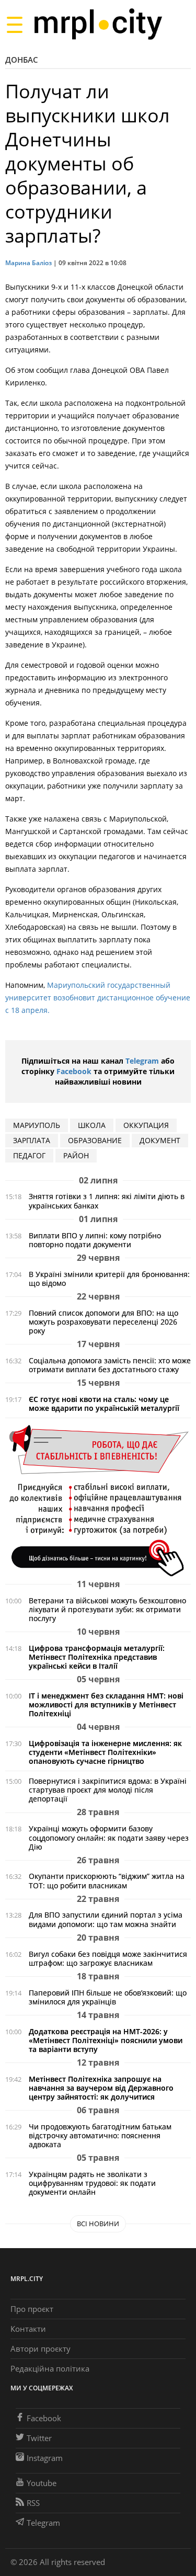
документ (160, 1140)
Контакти (28, 2329)
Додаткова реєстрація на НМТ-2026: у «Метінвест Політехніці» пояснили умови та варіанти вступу (106, 2040)
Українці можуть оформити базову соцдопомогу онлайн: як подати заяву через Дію (109, 1837)
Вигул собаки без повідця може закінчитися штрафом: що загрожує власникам (108, 1958)
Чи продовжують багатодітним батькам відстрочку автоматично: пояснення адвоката (100, 2135)
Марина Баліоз (28, 263)
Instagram (45, 2458)
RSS (33, 2503)
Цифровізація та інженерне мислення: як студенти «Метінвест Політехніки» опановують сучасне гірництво (105, 1752)
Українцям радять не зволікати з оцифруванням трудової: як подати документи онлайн (92, 2183)
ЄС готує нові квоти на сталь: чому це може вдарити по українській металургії (104, 1404)
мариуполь (37, 1125)
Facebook (74, 1071)
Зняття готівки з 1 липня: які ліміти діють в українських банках (107, 1201)
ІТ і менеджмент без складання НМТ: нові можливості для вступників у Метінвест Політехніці (106, 1705)
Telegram (142, 1061)
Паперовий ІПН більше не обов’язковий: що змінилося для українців (108, 1997)
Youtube (42, 2483)
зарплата (32, 1140)
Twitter (39, 2438)
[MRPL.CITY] (98, 24)
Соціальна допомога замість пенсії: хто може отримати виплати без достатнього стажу (110, 1365)
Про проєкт (32, 2309)
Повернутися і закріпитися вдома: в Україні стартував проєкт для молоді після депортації (108, 1790)
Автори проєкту (41, 2349)
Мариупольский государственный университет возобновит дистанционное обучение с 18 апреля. (98, 998)
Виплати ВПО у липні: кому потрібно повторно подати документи (95, 1240)
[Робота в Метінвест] (98, 1500)
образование (95, 1140)
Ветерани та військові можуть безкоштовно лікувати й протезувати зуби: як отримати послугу (107, 1609)
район (76, 1155)
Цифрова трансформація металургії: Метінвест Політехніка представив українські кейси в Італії (97, 1657)
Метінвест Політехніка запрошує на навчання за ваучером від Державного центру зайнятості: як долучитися (101, 2088)
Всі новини (98, 2224)
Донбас (22, 60)
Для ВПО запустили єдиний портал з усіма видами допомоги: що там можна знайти (106, 1919)
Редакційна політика (50, 2368)
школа (92, 1125)
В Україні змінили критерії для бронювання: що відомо (109, 1279)
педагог (29, 1155)
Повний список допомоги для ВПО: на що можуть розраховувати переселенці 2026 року (103, 1322)
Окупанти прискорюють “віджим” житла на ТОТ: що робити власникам (107, 1880)
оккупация (146, 1125)
